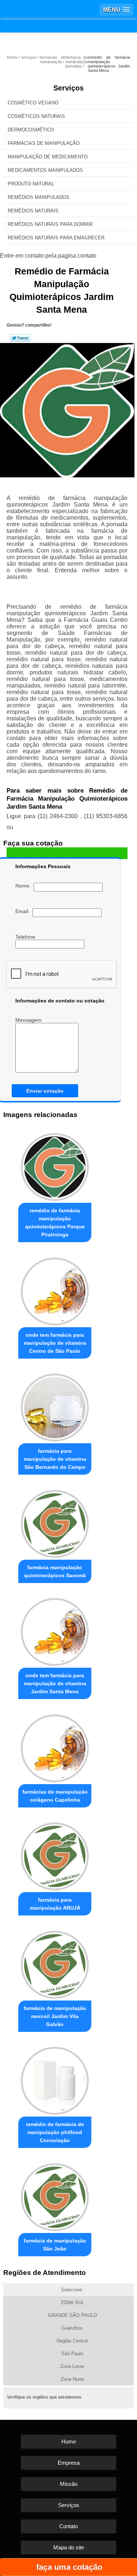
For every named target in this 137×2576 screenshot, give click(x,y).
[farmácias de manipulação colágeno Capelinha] (55, 1746)
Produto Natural (31, 184)
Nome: (24, 886)
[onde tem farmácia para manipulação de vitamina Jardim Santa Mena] (55, 1630)
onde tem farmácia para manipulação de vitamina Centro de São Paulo (55, 1343)
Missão (69, 2484)
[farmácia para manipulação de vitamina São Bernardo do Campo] (55, 1406)
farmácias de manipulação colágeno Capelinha (55, 1796)
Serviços (68, 88)
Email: (24, 911)
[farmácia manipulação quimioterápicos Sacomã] (55, 1522)
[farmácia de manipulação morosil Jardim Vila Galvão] (55, 1963)
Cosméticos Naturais (36, 116)
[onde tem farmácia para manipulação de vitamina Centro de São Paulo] (55, 1289)
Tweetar (20, 338)
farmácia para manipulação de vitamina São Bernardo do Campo (55, 1459)
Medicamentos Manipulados (45, 170)
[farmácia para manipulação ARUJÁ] (55, 1855)
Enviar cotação (45, 1091)
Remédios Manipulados (39, 197)
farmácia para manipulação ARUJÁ (55, 1904)
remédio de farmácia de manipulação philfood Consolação (55, 2132)
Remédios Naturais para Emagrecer (56, 238)
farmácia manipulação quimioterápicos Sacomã (55, 1571)
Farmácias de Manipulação (44, 143)
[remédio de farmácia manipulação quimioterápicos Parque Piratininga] (55, 1165)
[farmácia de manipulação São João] (55, 2195)
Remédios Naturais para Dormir (50, 224)
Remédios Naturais (33, 211)
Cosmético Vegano (33, 103)
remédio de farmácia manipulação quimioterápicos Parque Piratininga (55, 1222)
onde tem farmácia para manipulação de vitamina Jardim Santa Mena (55, 1683)
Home (69, 2442)
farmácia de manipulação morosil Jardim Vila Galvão (55, 2016)
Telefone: (27, 937)
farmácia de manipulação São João (55, 2245)
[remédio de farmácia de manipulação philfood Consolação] (55, 2079)
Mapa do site (69, 2547)
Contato (68, 2526)
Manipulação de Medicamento (48, 157)
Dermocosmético (31, 130)
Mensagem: (30, 1020)
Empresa (69, 2463)
